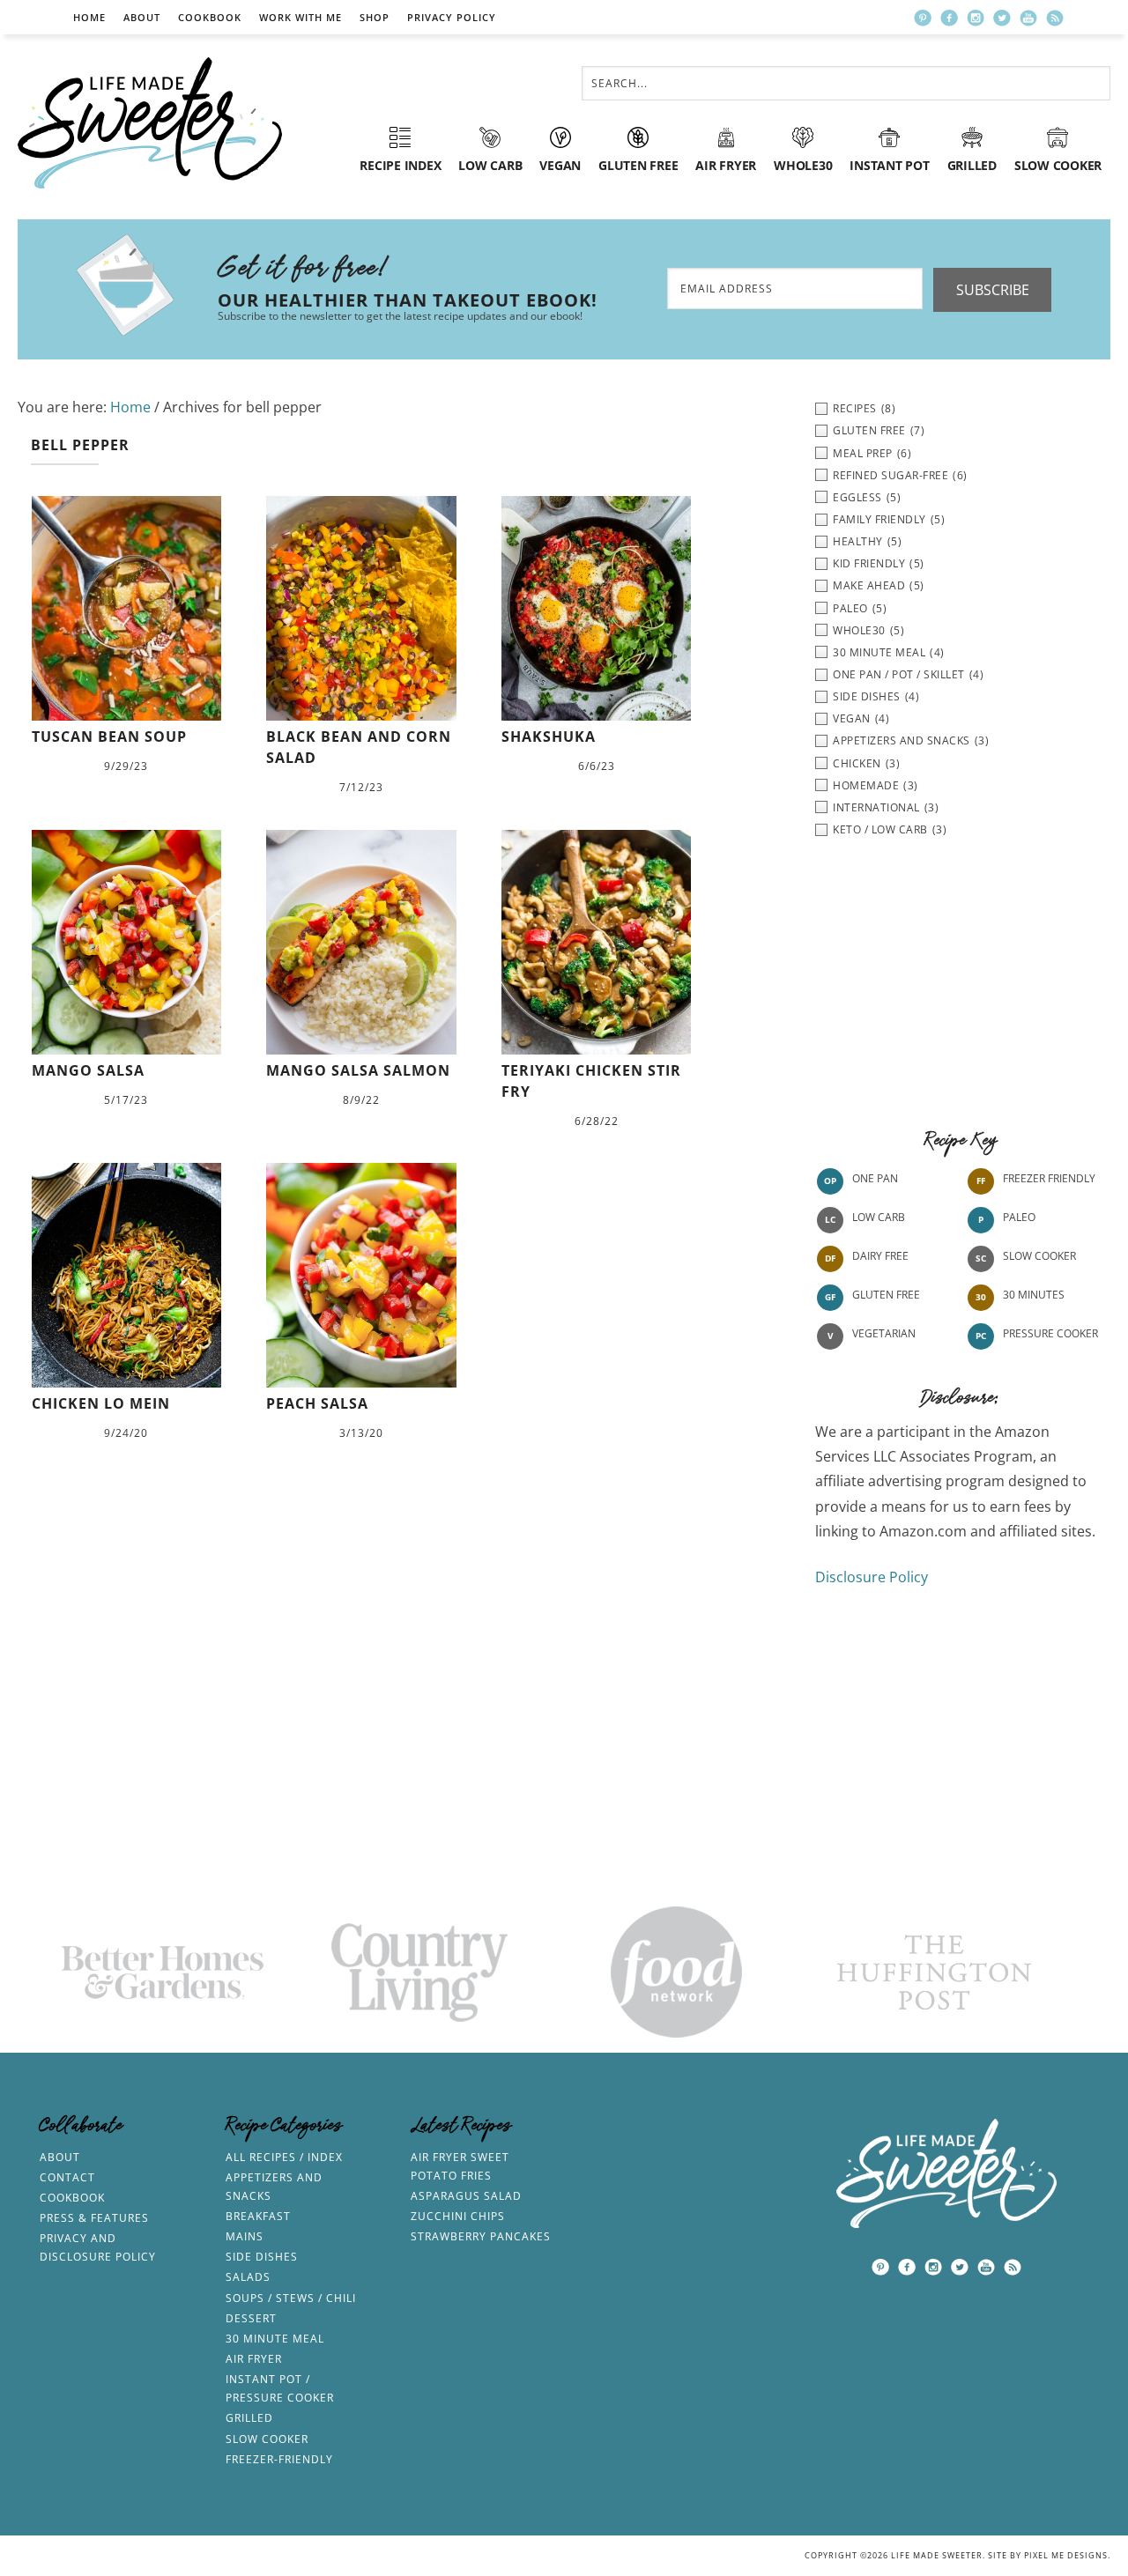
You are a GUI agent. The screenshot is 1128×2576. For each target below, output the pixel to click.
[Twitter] (1002, 18)
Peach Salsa (317, 1403)
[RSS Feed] (1055, 18)
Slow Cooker (1039, 1256)
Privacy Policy (452, 17)
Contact (67, 2177)
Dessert (251, 2318)
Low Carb (879, 1217)
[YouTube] (1028, 18)
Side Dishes (262, 2257)
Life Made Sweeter (150, 123)
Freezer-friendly (279, 2459)
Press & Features (94, 2218)
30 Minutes (1034, 1295)
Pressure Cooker (1050, 1333)
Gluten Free (886, 1295)
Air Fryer (254, 2359)
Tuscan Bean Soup (109, 737)
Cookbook (210, 17)
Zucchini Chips (458, 2216)
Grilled (249, 2418)
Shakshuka (549, 737)
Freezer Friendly (1049, 1178)
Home (89, 17)
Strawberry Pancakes (481, 2236)
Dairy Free (880, 1256)
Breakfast (258, 2216)
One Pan (875, 1178)
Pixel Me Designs (1066, 2555)
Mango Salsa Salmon (358, 1070)
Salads (248, 2277)
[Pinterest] (923, 18)
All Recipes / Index (284, 2157)
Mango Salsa (88, 1070)
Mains (245, 2236)
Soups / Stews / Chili (291, 2298)
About (142, 17)
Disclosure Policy (872, 1577)
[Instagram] (976, 18)
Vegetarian (884, 1333)
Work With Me (301, 17)
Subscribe (993, 290)
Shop (375, 17)
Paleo (1019, 1217)
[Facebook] (949, 18)
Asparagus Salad (466, 2196)
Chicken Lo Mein (101, 1403)
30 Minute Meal (275, 2339)
